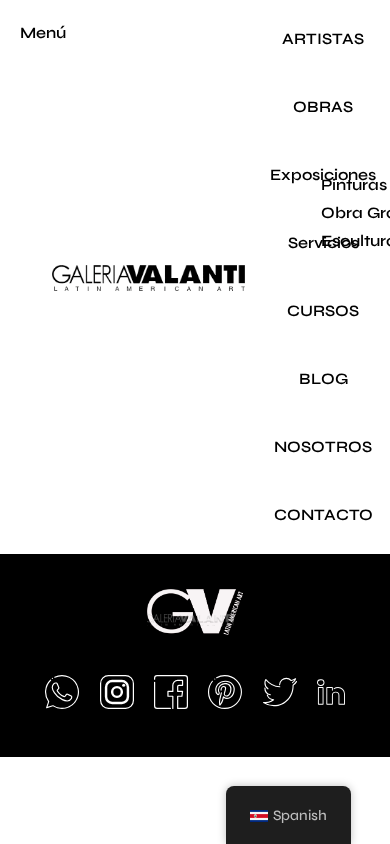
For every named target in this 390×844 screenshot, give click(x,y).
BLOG (323, 378)
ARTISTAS (323, 38)
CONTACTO (323, 514)
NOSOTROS (323, 446)
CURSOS (323, 310)
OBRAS (323, 106)
